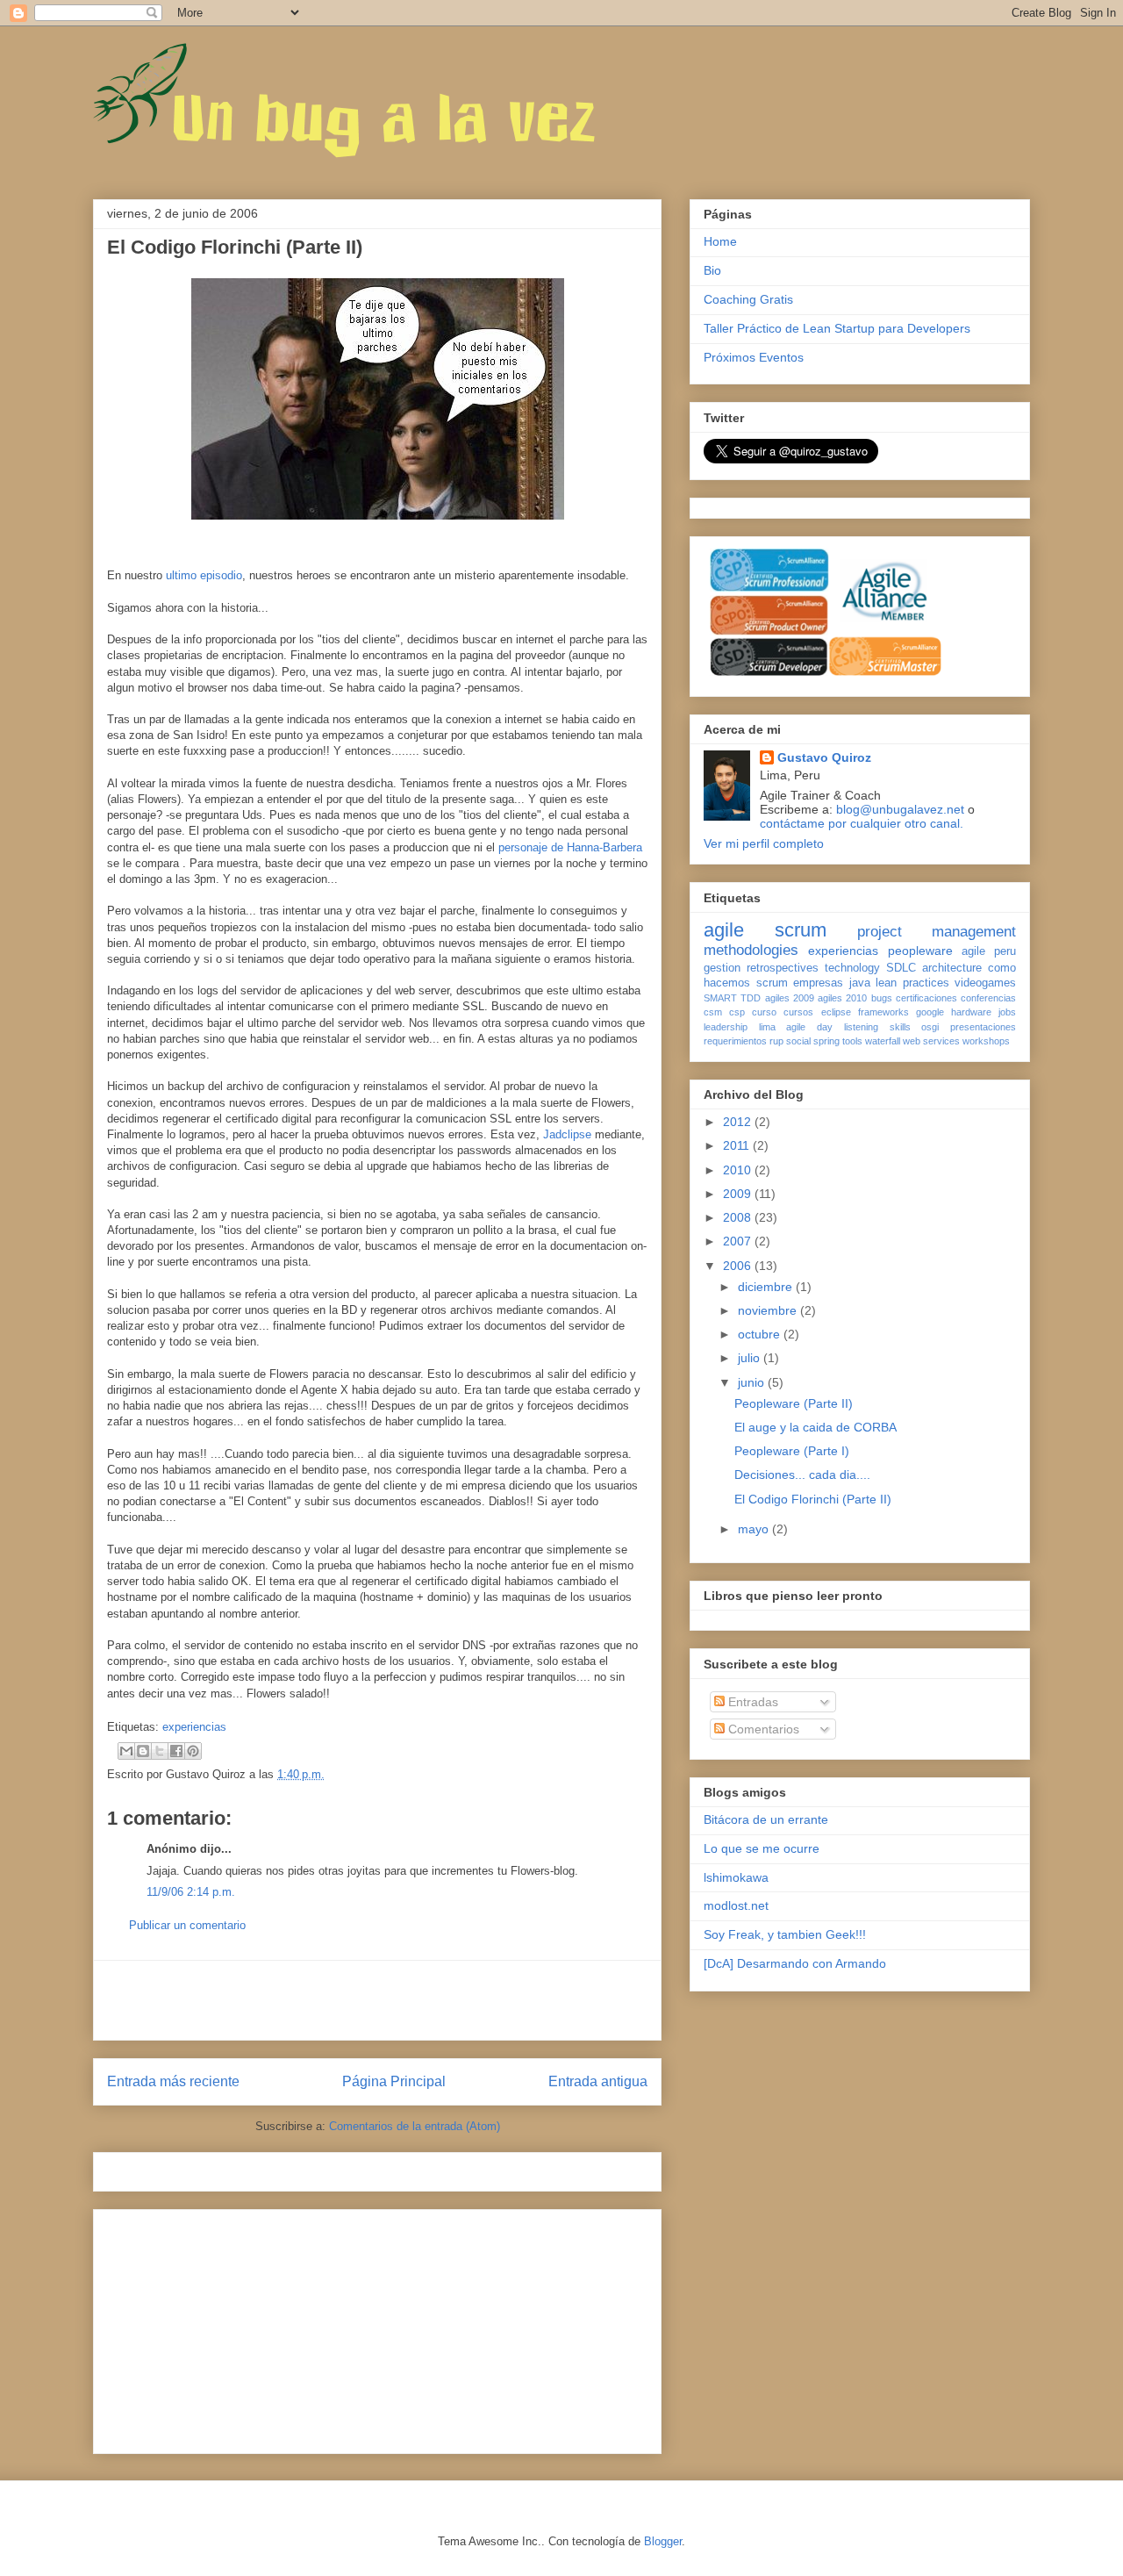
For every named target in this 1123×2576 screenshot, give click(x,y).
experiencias (194, 1727)
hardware (971, 1012)
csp (737, 1012)
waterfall (883, 1041)
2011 (738, 1145)
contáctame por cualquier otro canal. (862, 823)
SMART (720, 998)
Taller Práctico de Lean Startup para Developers (837, 328)
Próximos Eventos (754, 357)
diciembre (767, 1287)
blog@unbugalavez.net (900, 809)
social (798, 1041)
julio (751, 1358)
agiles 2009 (790, 998)
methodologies (751, 950)
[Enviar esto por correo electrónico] (126, 1751)
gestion (722, 968)
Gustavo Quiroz (824, 757)
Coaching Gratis (748, 299)
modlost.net (736, 1905)
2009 (739, 1194)
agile (724, 930)
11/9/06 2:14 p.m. (191, 1892)
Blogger (663, 2541)
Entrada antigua (598, 2081)
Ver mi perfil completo (764, 843)
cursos (798, 1012)
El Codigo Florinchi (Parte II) (813, 1499)
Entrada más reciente (173, 2081)
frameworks (883, 1012)
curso (764, 1012)
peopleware (920, 951)
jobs (1007, 1012)
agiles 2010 (842, 998)
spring (826, 1041)
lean (886, 983)
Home (720, 241)
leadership (726, 1027)
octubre (761, 1334)
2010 (739, 1170)
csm (713, 1012)
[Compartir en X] (160, 1751)
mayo (755, 1529)
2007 (739, 1241)
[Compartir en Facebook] (176, 1751)
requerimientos (735, 1041)
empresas (818, 983)
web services (931, 1041)
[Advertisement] (377, 2000)
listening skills (877, 1027)
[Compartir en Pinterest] (193, 1751)
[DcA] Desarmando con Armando (795, 1963)
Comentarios (762, 1729)
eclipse (836, 1012)
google (930, 1012)
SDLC (901, 968)
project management (937, 932)
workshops (986, 1041)
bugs (882, 998)
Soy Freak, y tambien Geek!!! (785, 1934)
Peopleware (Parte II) (794, 1403)
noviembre (769, 1310)
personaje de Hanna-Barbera (570, 847)
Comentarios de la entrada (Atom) (415, 2126)
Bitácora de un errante (766, 1819)
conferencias (988, 998)
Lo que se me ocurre (762, 1848)
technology (852, 968)
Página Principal (394, 2081)
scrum (801, 930)
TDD (751, 998)
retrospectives (783, 968)
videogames (985, 983)
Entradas (751, 1702)
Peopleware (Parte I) (792, 1451)
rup (776, 1041)
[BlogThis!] (143, 1751)
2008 (739, 1217)
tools (852, 1041)
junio (753, 1382)
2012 (739, 1122)
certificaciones (926, 998)
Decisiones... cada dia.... (802, 1475)
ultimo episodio (204, 575)
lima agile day (796, 1027)
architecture (952, 968)
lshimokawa (736, 1877)
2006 (739, 1266)
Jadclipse (569, 1134)
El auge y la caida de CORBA (815, 1427)
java (860, 983)
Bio (712, 270)
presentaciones (983, 1027)
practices (926, 983)
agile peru (989, 951)
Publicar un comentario (187, 1925)
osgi (930, 1027)
